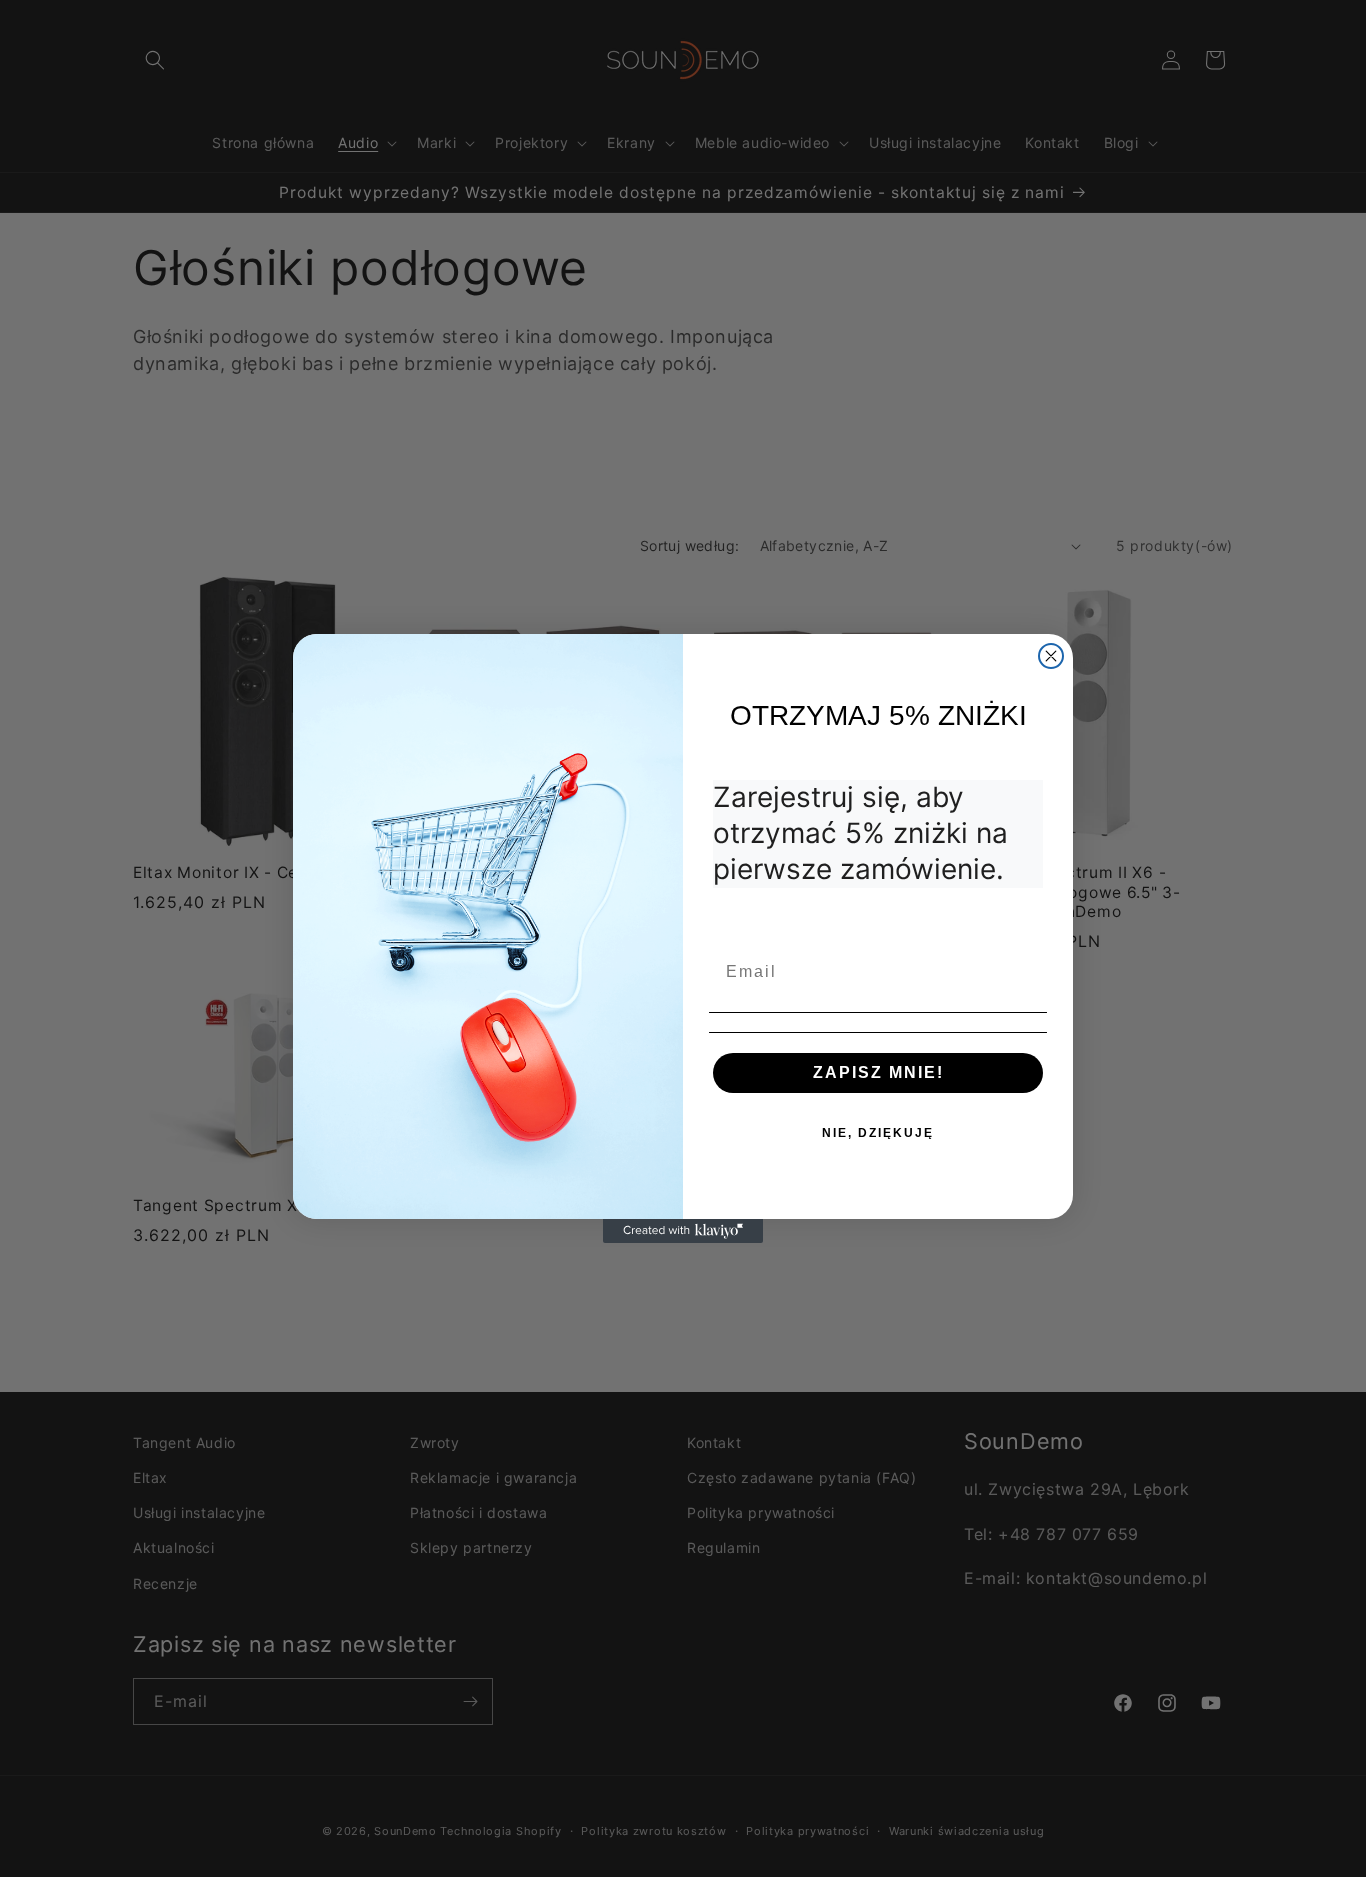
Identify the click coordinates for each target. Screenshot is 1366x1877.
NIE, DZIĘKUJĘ (878, 1133)
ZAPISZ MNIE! (878, 1072)
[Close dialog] (1051, 656)
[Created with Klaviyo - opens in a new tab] (683, 1231)
